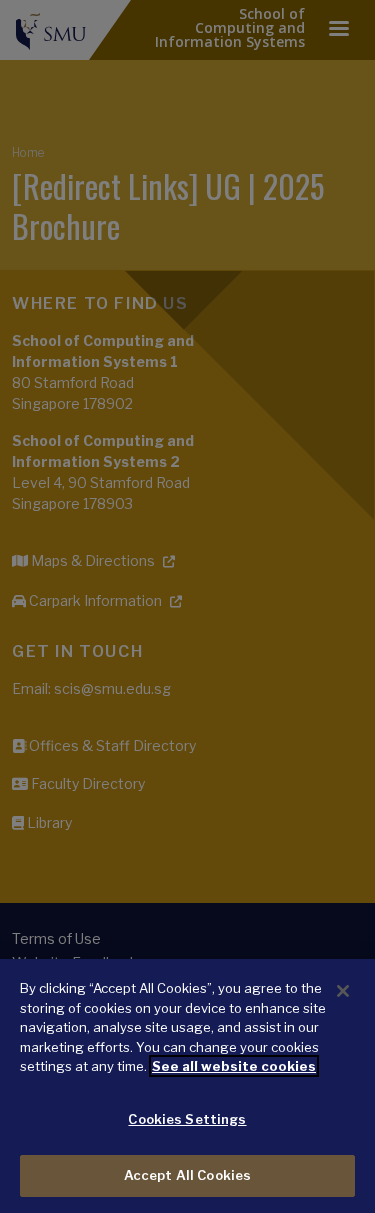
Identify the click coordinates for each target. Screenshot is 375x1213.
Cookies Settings (187, 1119)
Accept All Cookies (187, 1175)
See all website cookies (234, 1066)
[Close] (343, 991)
